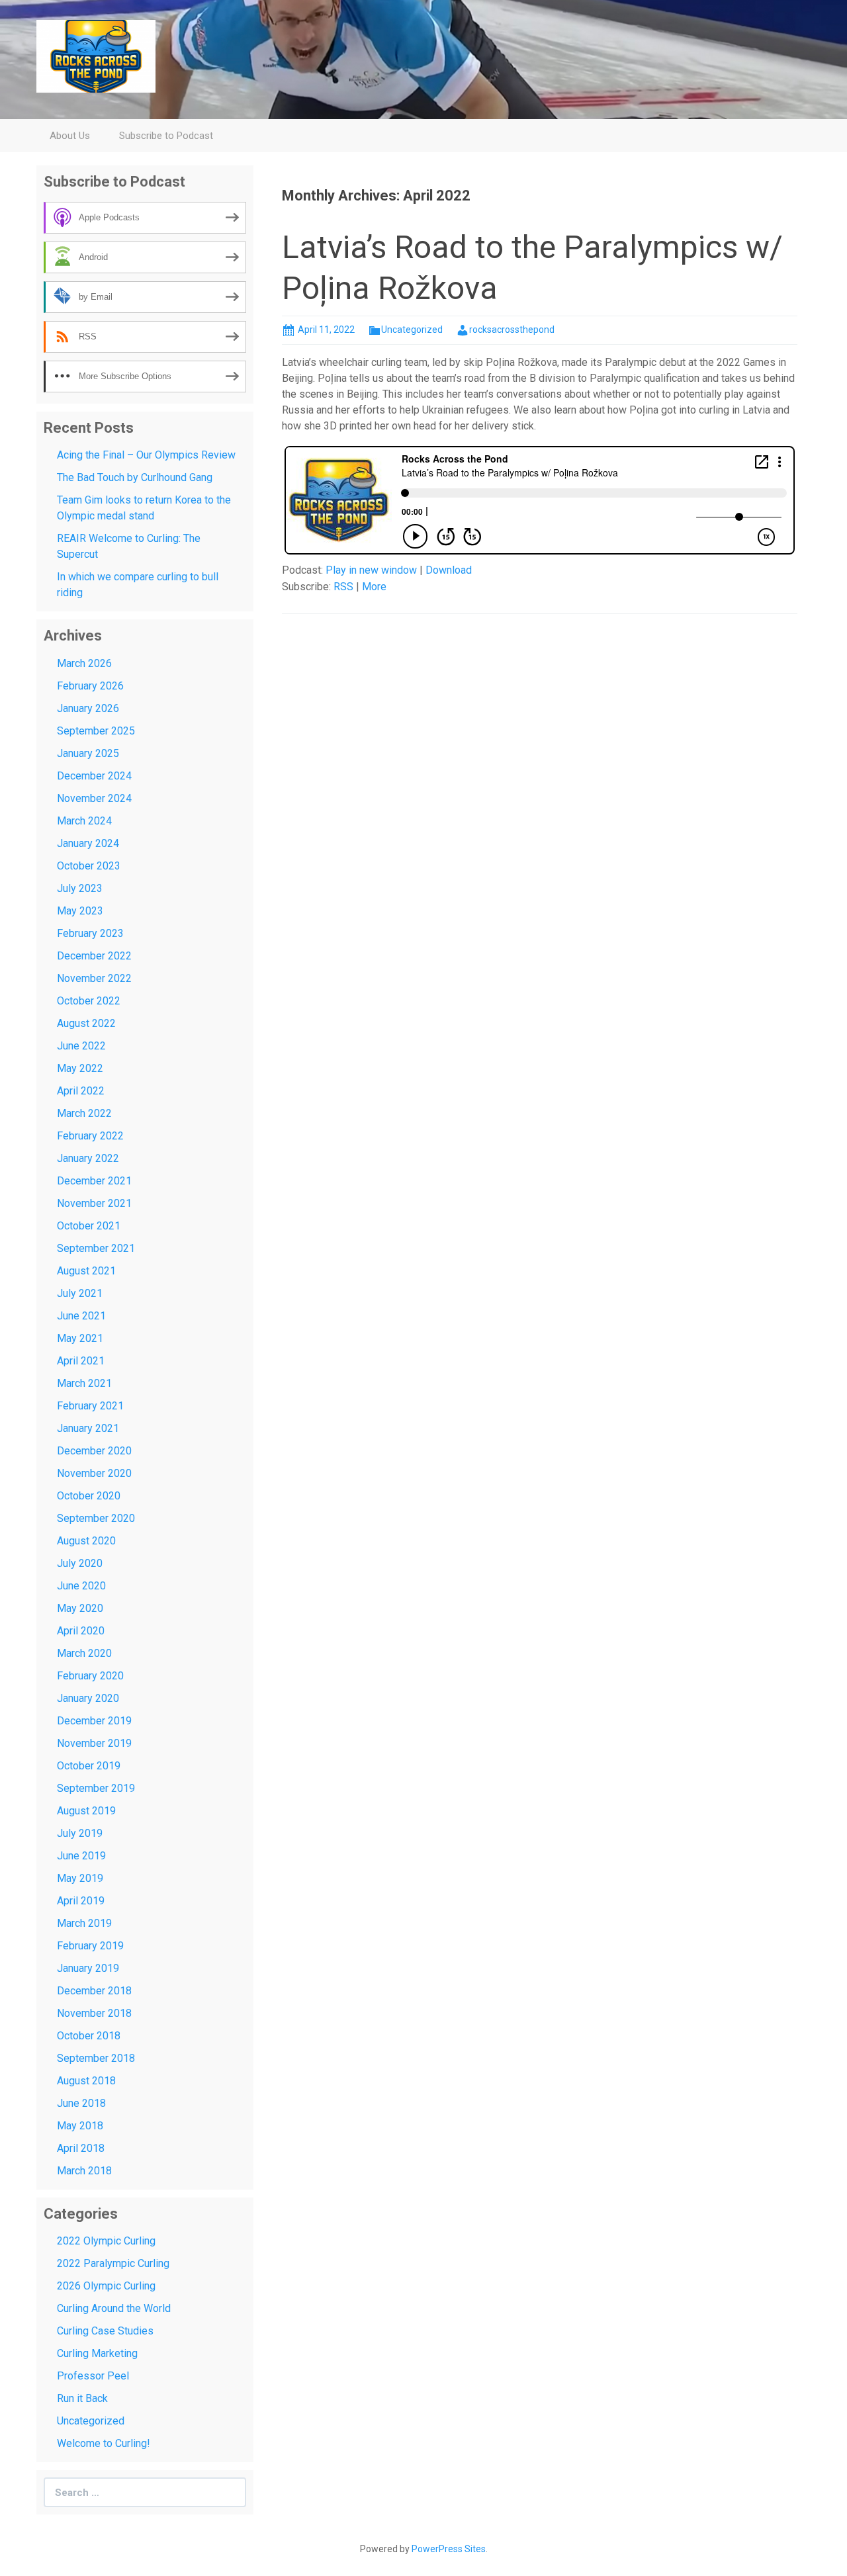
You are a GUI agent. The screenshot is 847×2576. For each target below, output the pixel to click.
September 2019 (96, 1788)
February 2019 (90, 1946)
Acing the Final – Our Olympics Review (146, 455)
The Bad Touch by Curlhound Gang (135, 477)
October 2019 (89, 1766)
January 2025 (88, 753)
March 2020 (84, 1653)
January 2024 (88, 843)
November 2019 (94, 1743)
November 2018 (94, 2013)
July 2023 (80, 888)
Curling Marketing (97, 2353)
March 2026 (84, 663)
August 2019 (86, 1811)
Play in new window (371, 570)
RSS (343, 587)
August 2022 (86, 1023)
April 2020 (81, 1631)
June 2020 (81, 1586)
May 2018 (80, 2126)
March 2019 (84, 1923)
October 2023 (89, 866)
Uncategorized (412, 330)
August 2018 (86, 2081)
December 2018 (94, 1991)
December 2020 (94, 1451)
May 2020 (80, 1608)
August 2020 (86, 1541)
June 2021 (81, 1316)
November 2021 (94, 1203)
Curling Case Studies (105, 2331)
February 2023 (90, 933)
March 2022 (84, 1113)
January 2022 (88, 1158)
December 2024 (94, 776)
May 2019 (80, 1878)
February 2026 (90, 686)
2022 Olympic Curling (106, 2241)
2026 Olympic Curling (106, 2286)
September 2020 (96, 1518)
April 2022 (81, 1091)
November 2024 (94, 798)
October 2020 (89, 1496)
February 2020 (90, 1676)
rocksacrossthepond (512, 330)
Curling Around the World (114, 2308)
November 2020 (94, 1473)
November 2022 (94, 978)
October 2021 (89, 1226)
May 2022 (80, 1068)
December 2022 (94, 956)
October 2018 (89, 2036)
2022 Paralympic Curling (113, 2263)
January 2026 (88, 708)
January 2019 (88, 1968)
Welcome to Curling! (104, 2443)
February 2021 (90, 1406)
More (374, 587)
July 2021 (80, 1293)
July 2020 (80, 1563)
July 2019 (80, 1833)
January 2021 (88, 1428)
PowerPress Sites (449, 2549)
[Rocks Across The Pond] (96, 55)
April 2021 (81, 1361)
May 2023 (80, 911)
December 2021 (94, 1181)
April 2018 (81, 2148)
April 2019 (81, 1901)
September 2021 (96, 1248)
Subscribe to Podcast (166, 136)
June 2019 (81, 1856)
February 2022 (90, 1136)
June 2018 (81, 2103)
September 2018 (96, 2058)
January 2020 (88, 1698)
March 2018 (84, 2171)
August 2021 (86, 1271)
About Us (70, 136)
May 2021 (80, 1338)
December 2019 (94, 1721)
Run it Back (82, 2398)
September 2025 (96, 731)
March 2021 (84, 1383)
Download (449, 570)
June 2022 (81, 1046)
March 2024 (84, 821)
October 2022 (89, 1001)
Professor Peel (93, 2376)
